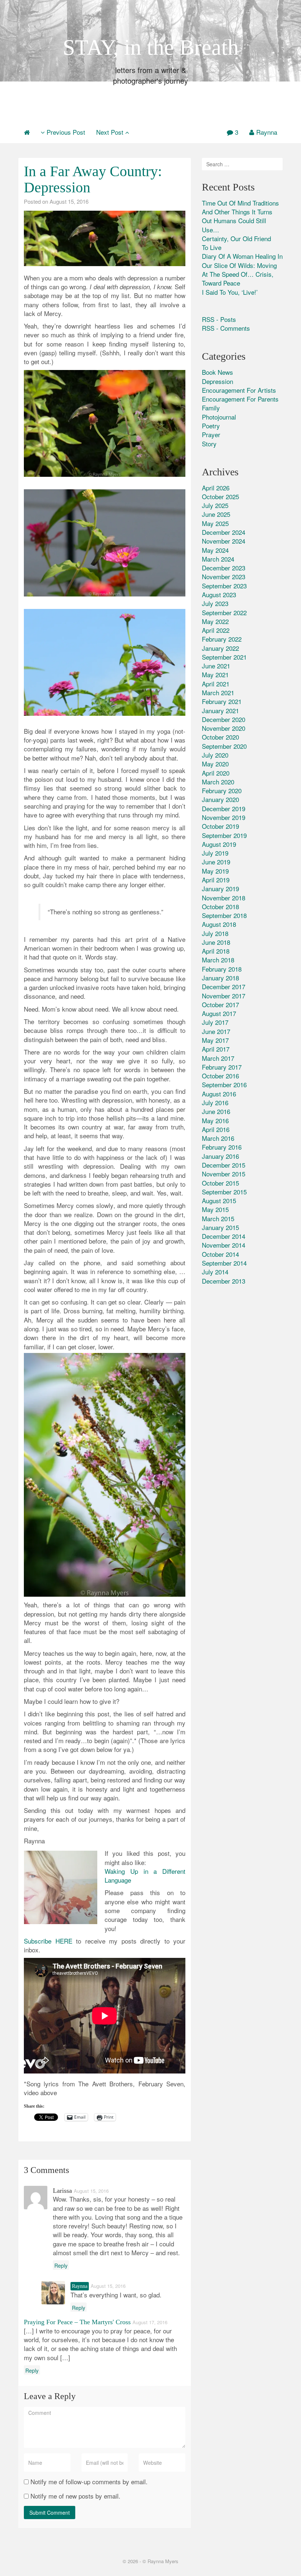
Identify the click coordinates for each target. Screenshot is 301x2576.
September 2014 (224, 1263)
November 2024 (224, 541)
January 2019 (220, 888)
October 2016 (220, 1076)
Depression (217, 381)
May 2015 (215, 1209)
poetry (211, 426)
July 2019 (215, 853)
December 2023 (224, 568)
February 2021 (222, 701)
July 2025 (215, 505)
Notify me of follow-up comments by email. (89, 2482)
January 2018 (220, 978)
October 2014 (220, 1254)
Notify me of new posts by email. (75, 2496)
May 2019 (215, 871)
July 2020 (215, 755)
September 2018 (224, 915)
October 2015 (220, 1183)
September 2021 (224, 657)
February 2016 (222, 1147)
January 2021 (220, 710)
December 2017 (224, 986)
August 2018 (219, 924)
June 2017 (216, 1031)
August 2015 (219, 1200)
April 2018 (216, 951)
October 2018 (220, 906)
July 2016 (215, 1102)
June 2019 (216, 862)
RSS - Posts (219, 319)
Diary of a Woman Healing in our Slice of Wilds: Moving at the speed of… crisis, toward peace (242, 269)
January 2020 (220, 799)
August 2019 (219, 844)
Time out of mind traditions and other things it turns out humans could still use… (240, 216)
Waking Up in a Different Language (145, 1875)
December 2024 (224, 532)
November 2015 (224, 1174)
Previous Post (65, 132)
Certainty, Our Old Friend (236, 238)
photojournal (219, 417)
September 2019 (224, 835)
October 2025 (220, 496)
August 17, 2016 (150, 2322)
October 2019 (220, 826)
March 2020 (218, 782)
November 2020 (224, 728)
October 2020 (220, 737)
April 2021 (216, 684)
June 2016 (216, 1111)
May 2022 (215, 621)
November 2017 (224, 996)
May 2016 (215, 1120)
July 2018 (215, 933)
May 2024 (215, 550)
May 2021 (215, 674)
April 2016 (216, 1129)
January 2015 (220, 1227)
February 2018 (222, 969)
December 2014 (224, 1236)
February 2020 (222, 790)
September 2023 (224, 586)
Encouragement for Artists (239, 390)
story (209, 444)
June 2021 (216, 666)
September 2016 (224, 1084)
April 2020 (216, 773)
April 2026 (216, 488)
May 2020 (215, 764)
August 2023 (219, 594)
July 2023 (215, 603)
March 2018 (218, 960)
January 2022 (220, 648)
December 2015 (224, 1165)
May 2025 (215, 523)
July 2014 (215, 1272)
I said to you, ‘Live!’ (230, 292)
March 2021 (218, 692)
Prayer (211, 434)
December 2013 (224, 1281)
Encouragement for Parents (240, 399)
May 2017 (215, 1040)
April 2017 (216, 1049)
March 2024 (218, 559)
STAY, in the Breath (151, 47)
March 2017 (218, 1058)
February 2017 (222, 1067)
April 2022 (216, 630)
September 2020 (224, 746)
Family (211, 408)
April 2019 (216, 880)
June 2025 (216, 514)
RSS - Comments (226, 328)
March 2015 (218, 1218)
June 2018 (216, 942)
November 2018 (224, 898)
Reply (61, 2265)
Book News (217, 372)
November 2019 (224, 817)
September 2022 (224, 612)
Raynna (267, 132)
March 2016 (218, 1138)
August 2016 (219, 1094)
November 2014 (224, 1245)
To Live (212, 247)
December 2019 (224, 808)
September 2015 (224, 1192)
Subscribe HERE (48, 1941)
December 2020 (224, 719)
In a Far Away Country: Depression (93, 179)
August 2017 (219, 1013)
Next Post (111, 132)
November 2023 (224, 576)
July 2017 (215, 1022)
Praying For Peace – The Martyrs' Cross (77, 2322)
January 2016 (220, 1156)
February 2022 (222, 639)
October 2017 (220, 1004)
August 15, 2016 (69, 201)
